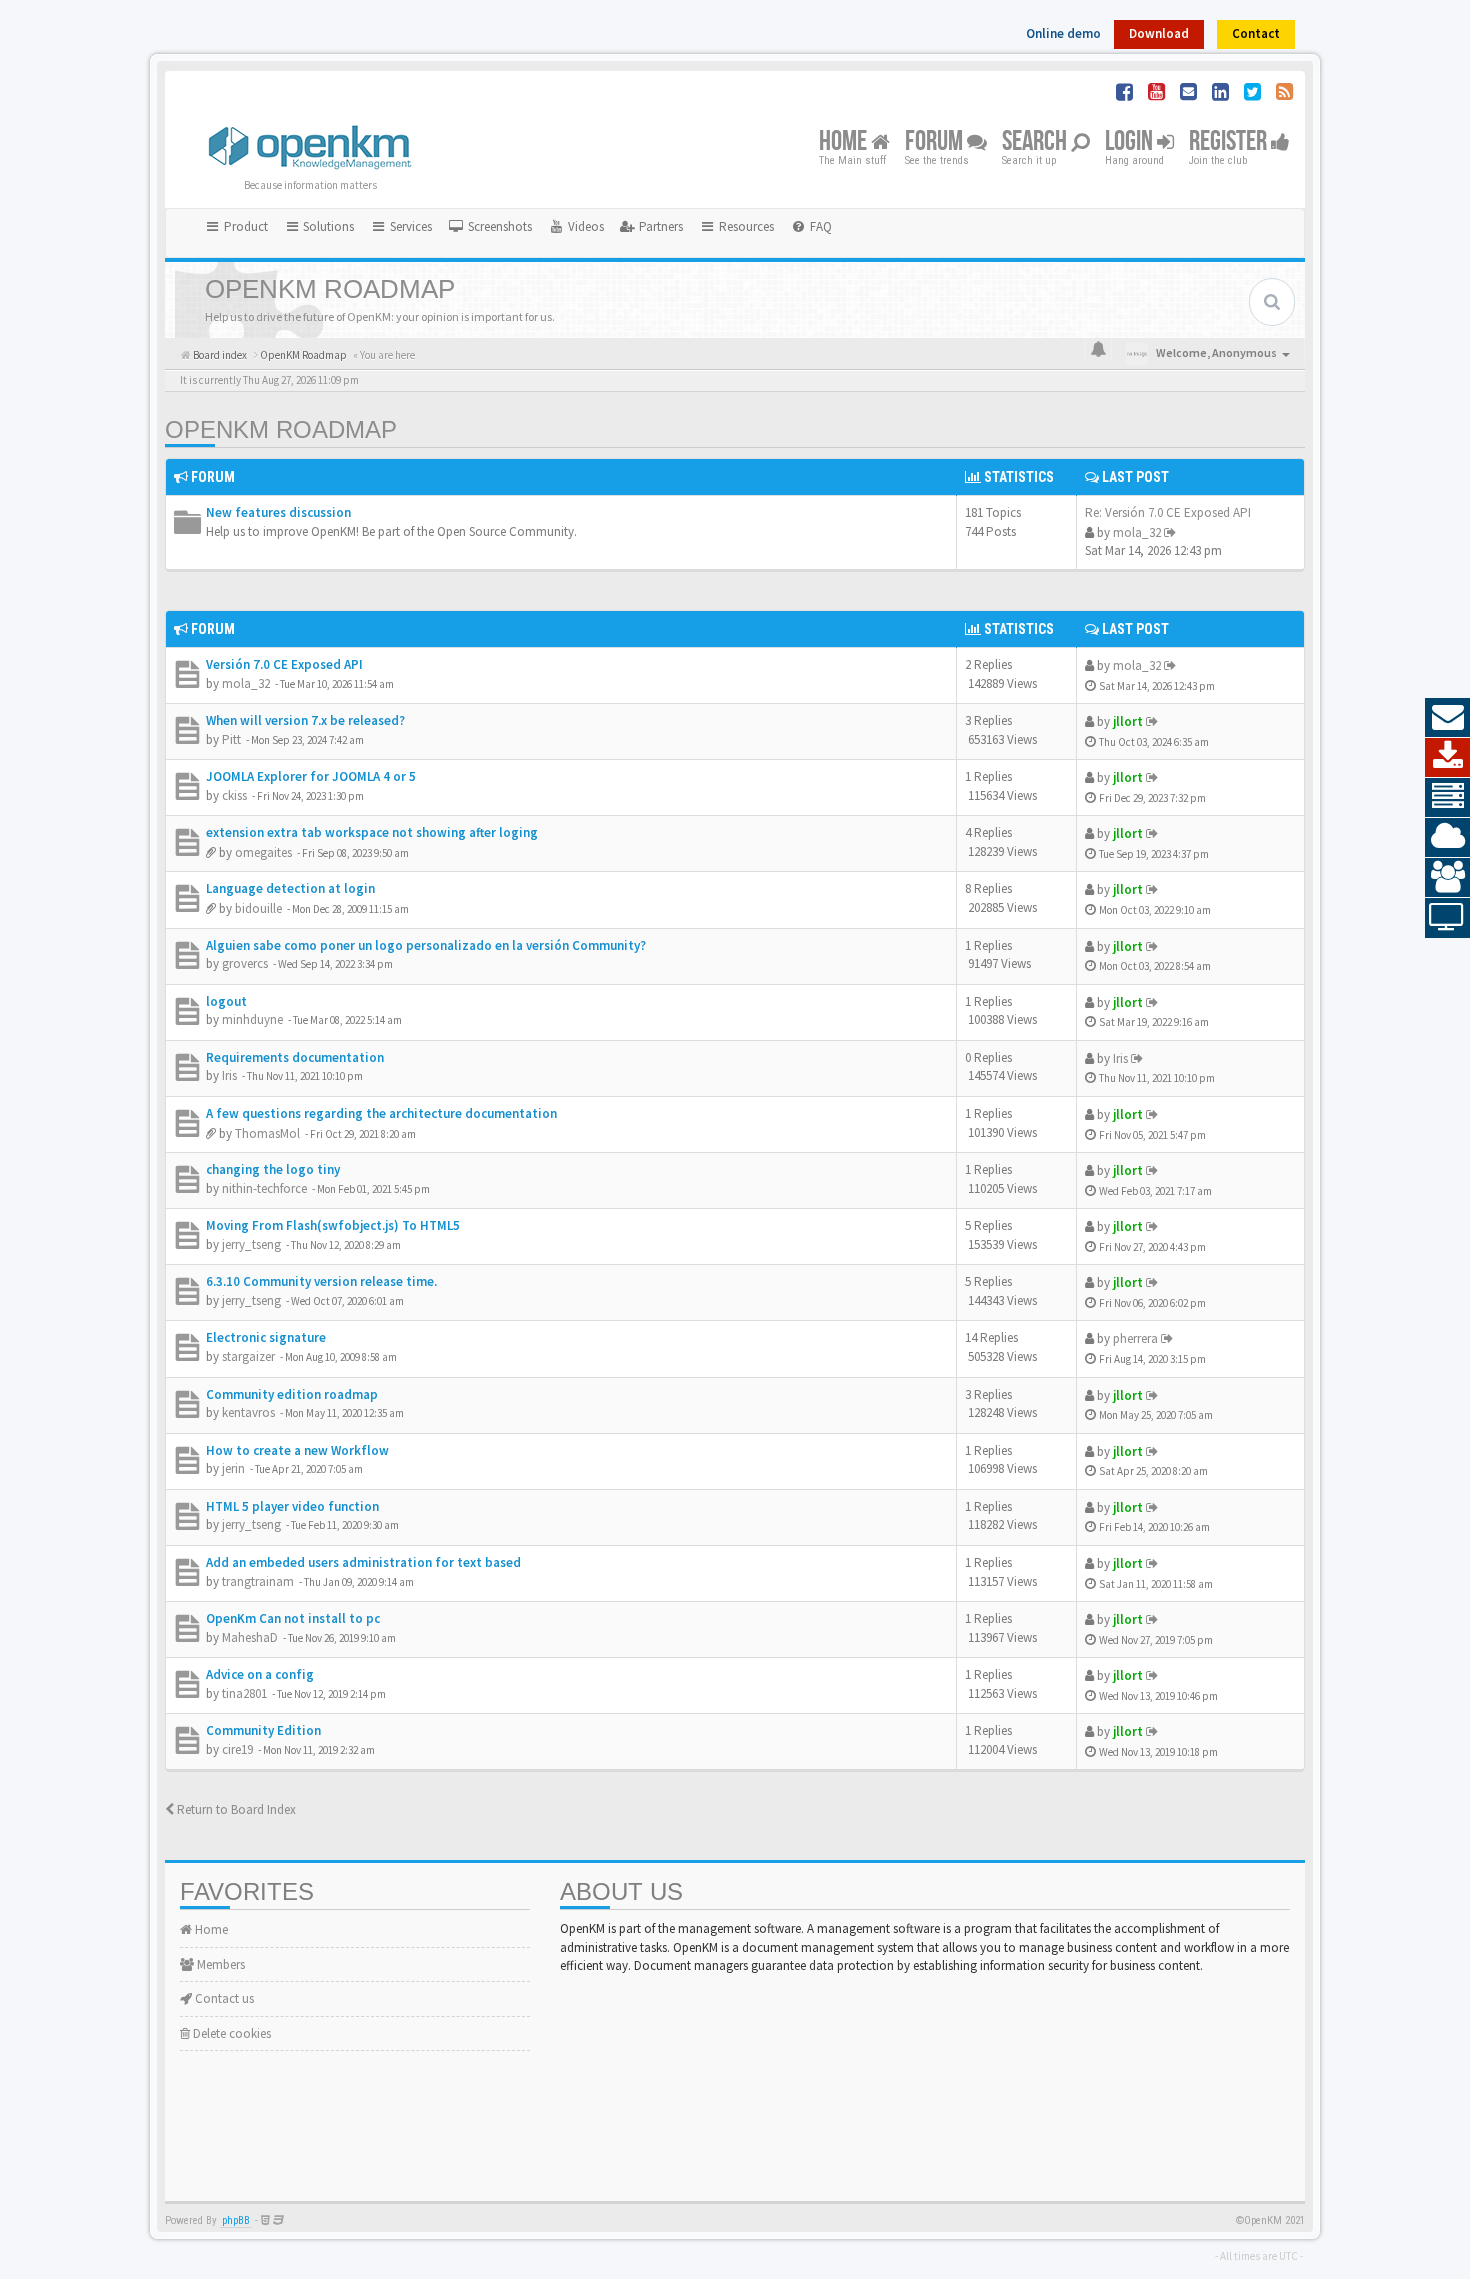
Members (219, 1964)
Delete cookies (230, 2033)
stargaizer (248, 1356)
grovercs (245, 963)
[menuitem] (490, 227)
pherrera (1135, 1338)
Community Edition (263, 1730)
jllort (1128, 721)
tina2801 (244, 1693)
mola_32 (1137, 532)
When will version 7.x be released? (305, 720)
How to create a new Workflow (297, 1450)
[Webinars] (1447, 918)
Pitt (231, 739)
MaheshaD (250, 1637)
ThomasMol (267, 1133)
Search (1036, 142)
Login (1131, 142)
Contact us (223, 1998)
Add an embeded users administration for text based (363, 1562)
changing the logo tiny (273, 1169)
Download (1159, 33)
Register (1230, 142)
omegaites (263, 852)
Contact (1256, 33)
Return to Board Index (235, 1809)
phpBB (236, 2220)
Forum (936, 142)
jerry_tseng (251, 1244)
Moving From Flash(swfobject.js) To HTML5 (333, 1225)
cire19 (237, 1749)
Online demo (1063, 33)
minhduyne (252, 1019)
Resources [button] (745, 226)
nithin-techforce (264, 1188)
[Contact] (1447, 718)
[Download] (1447, 758)
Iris (229, 1075)
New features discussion (278, 512)
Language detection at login (290, 888)
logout (226, 1001)
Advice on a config (260, 1674)
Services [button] (409, 226)
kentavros (248, 1412)
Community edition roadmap (292, 1394)
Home (845, 142)
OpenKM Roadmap (281, 429)
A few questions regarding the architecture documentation (381, 1113)
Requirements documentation (295, 1057)
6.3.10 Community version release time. (321, 1281)
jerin (233, 1468)
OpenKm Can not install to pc (293, 1618)
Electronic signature (266, 1337)
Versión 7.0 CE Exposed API (284, 664)
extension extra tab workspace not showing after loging (372, 832)
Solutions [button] (327, 226)
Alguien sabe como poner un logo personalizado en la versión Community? (426, 945)
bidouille (258, 908)
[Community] (1447, 878)
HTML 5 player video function (292, 1506)
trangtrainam (258, 1581)
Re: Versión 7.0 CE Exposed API (1168, 512)
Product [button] (244, 226)
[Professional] (1447, 798)
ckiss (234, 795)
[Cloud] (1447, 838)
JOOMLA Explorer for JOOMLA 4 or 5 (311, 776)
